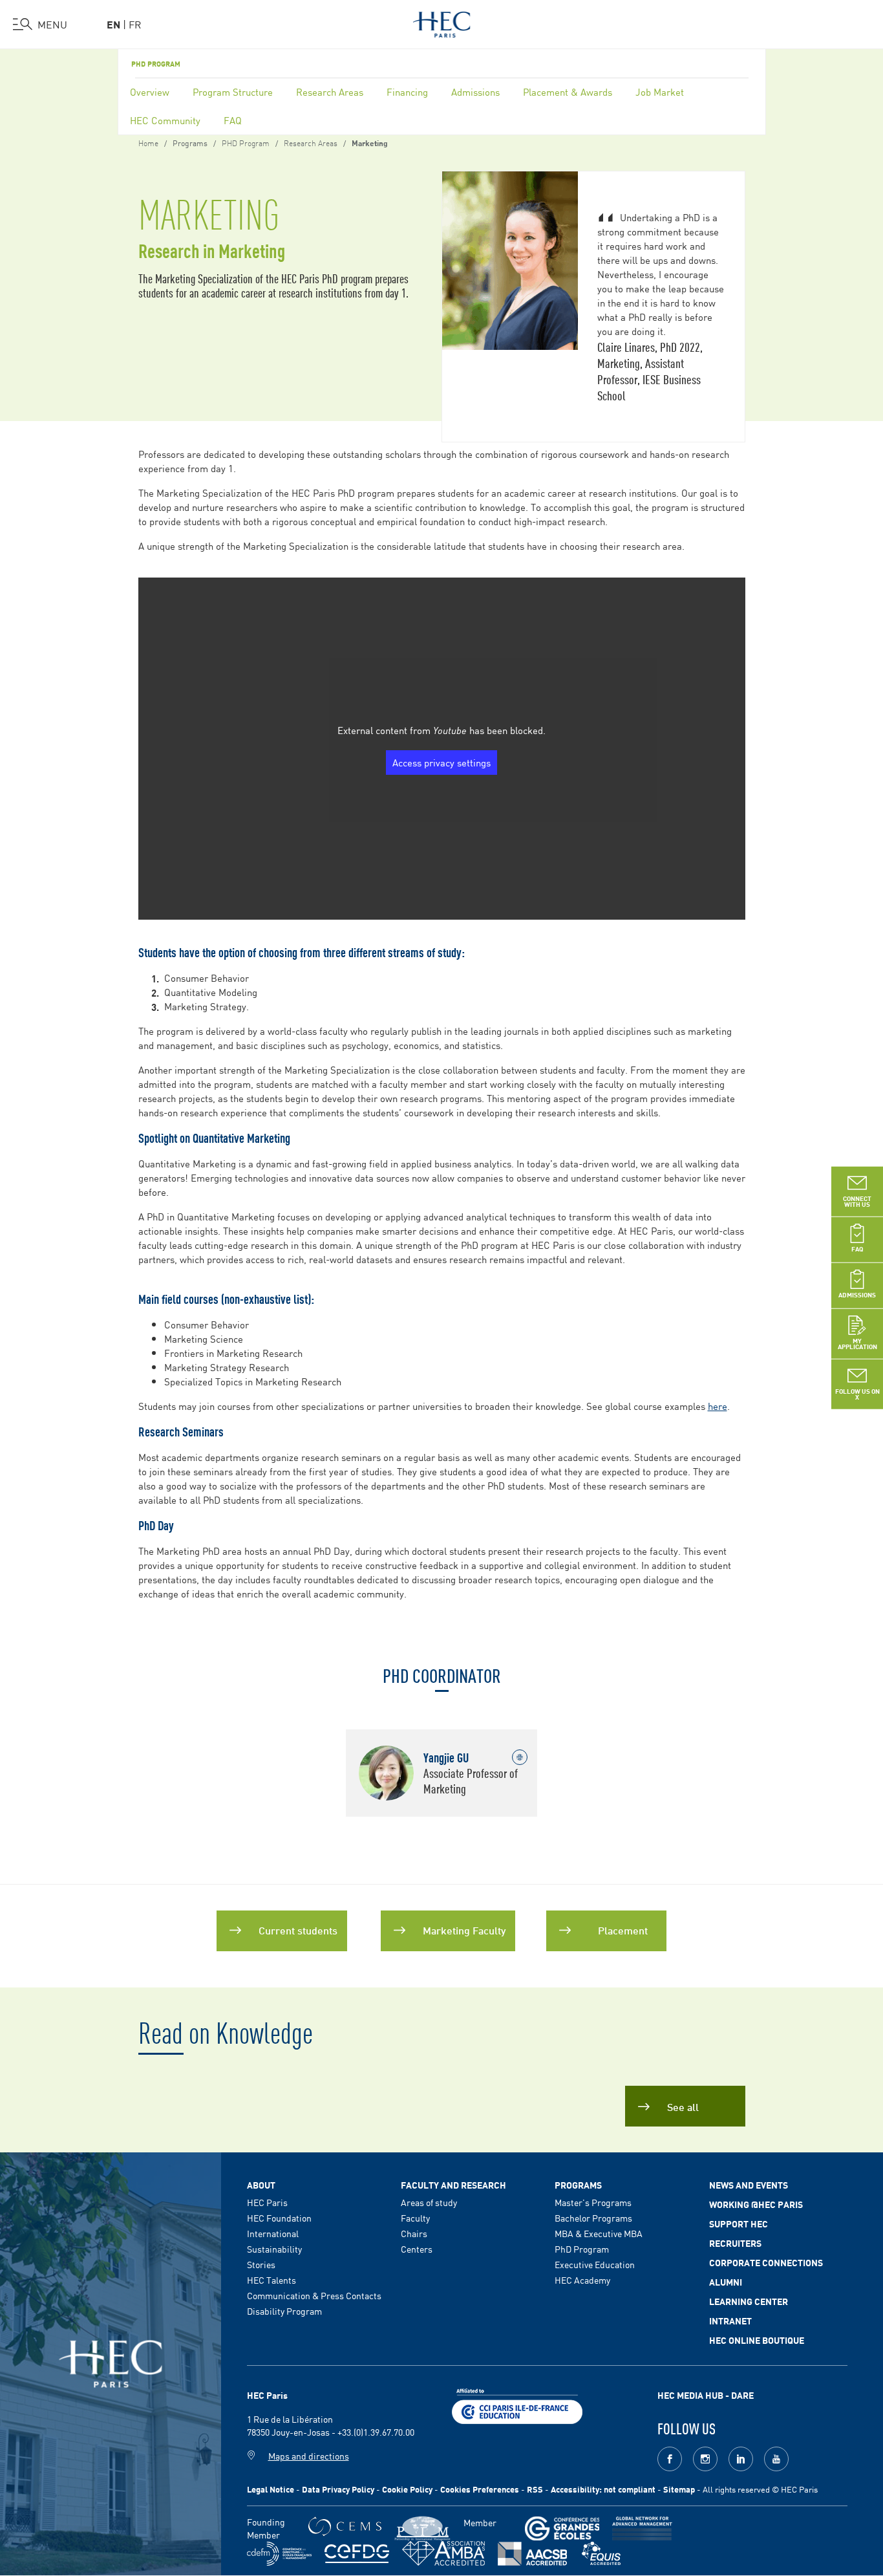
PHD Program (156, 63)
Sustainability (274, 2249)
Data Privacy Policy (338, 2489)
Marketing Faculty (464, 1930)
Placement (623, 1930)
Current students (298, 1930)
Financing (407, 92)
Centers (417, 2249)
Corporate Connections (766, 2262)
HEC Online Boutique (757, 2340)
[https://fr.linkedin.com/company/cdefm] (279, 2554)
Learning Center (749, 2301)
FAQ (233, 120)
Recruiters (735, 2243)
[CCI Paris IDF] (517, 2405)
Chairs (414, 2233)
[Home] (442, 22)
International (273, 2233)
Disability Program (284, 2311)
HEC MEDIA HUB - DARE (706, 2395)
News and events (749, 2185)
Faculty (415, 2218)
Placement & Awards (568, 92)
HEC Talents (271, 2280)
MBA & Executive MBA (599, 2233)
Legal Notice (271, 2489)
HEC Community (165, 120)
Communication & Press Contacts (314, 2295)
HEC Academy (582, 2280)
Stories (261, 2264)
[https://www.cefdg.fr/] (357, 2554)
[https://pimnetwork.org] (422, 2528)
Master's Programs (593, 2202)
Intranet (730, 2321)
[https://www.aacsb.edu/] (532, 2554)
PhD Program (582, 2249)
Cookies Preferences (480, 2489)
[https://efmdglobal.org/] (601, 2554)
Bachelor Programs (593, 2218)
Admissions (475, 92)
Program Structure (233, 92)
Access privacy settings (441, 762)
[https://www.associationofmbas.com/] (443, 2553)
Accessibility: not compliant (603, 2489)
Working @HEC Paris (756, 2204)
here (718, 1406)
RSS (535, 2489)
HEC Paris (267, 2202)
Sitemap (679, 2489)
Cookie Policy (407, 2489)
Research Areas (330, 92)
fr (135, 24)
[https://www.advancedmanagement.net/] (642, 2528)
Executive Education (595, 2264)
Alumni (726, 2282)
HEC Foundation (279, 2218)
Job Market (660, 92)
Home (148, 142)
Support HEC (739, 2224)
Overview (150, 92)
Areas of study (429, 2202)
